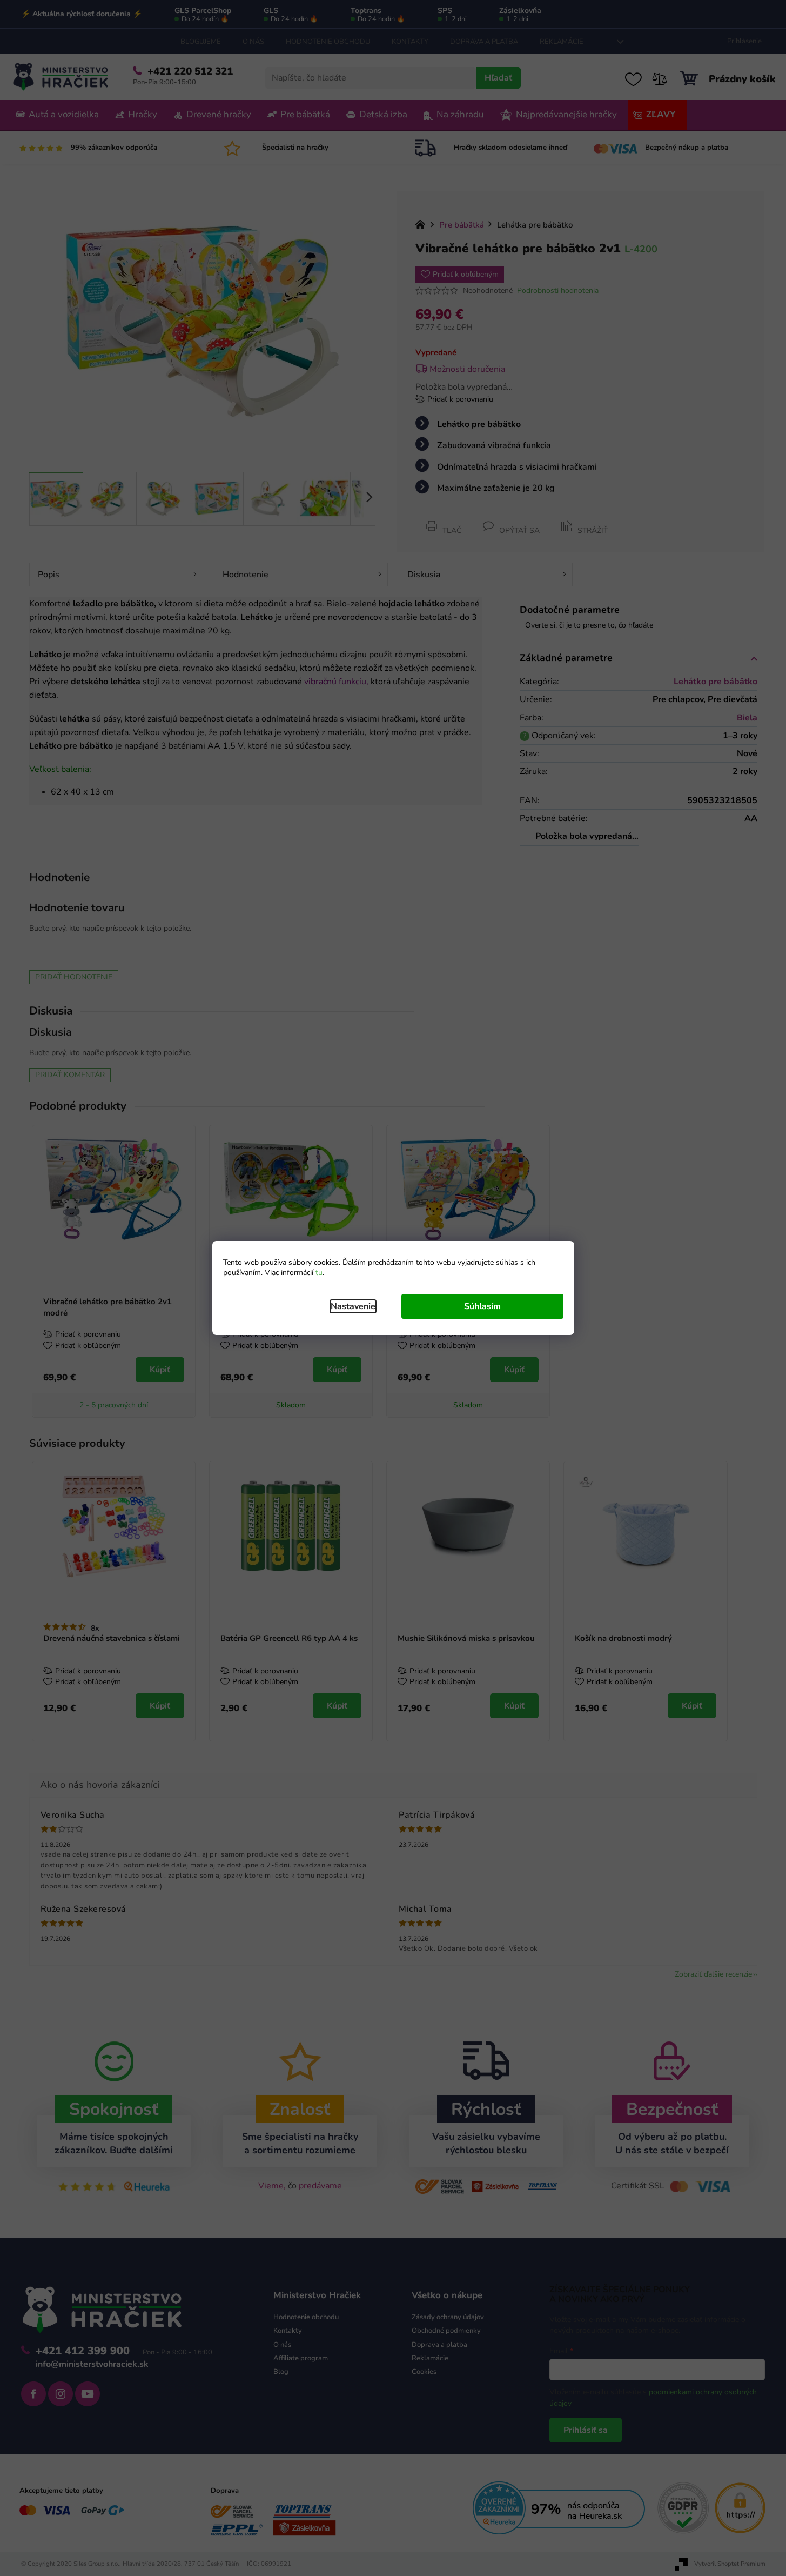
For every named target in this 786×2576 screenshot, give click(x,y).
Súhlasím (482, 1306)
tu (319, 1273)
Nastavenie (353, 1306)
